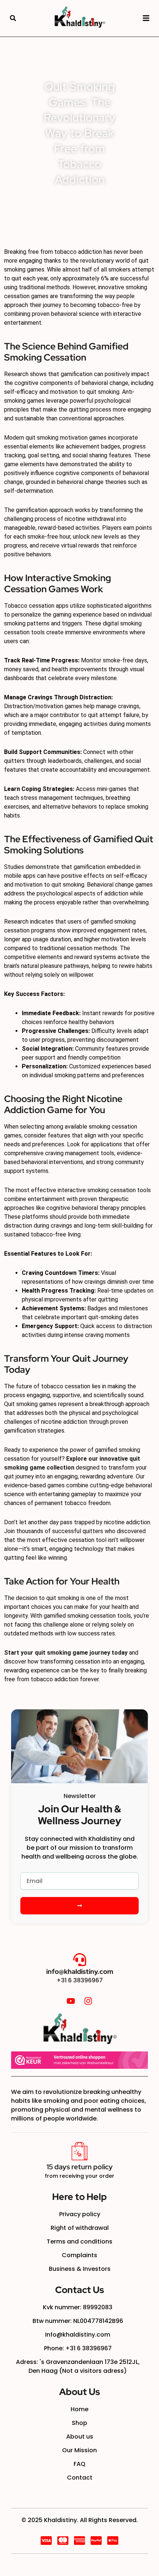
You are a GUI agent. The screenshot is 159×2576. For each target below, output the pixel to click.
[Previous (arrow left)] (13, 1288)
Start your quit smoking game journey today (66, 1653)
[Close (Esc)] (135, 8)
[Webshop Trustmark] (79, 2060)
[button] (13, 18)
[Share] (118, 8)
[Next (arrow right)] (146, 1288)
